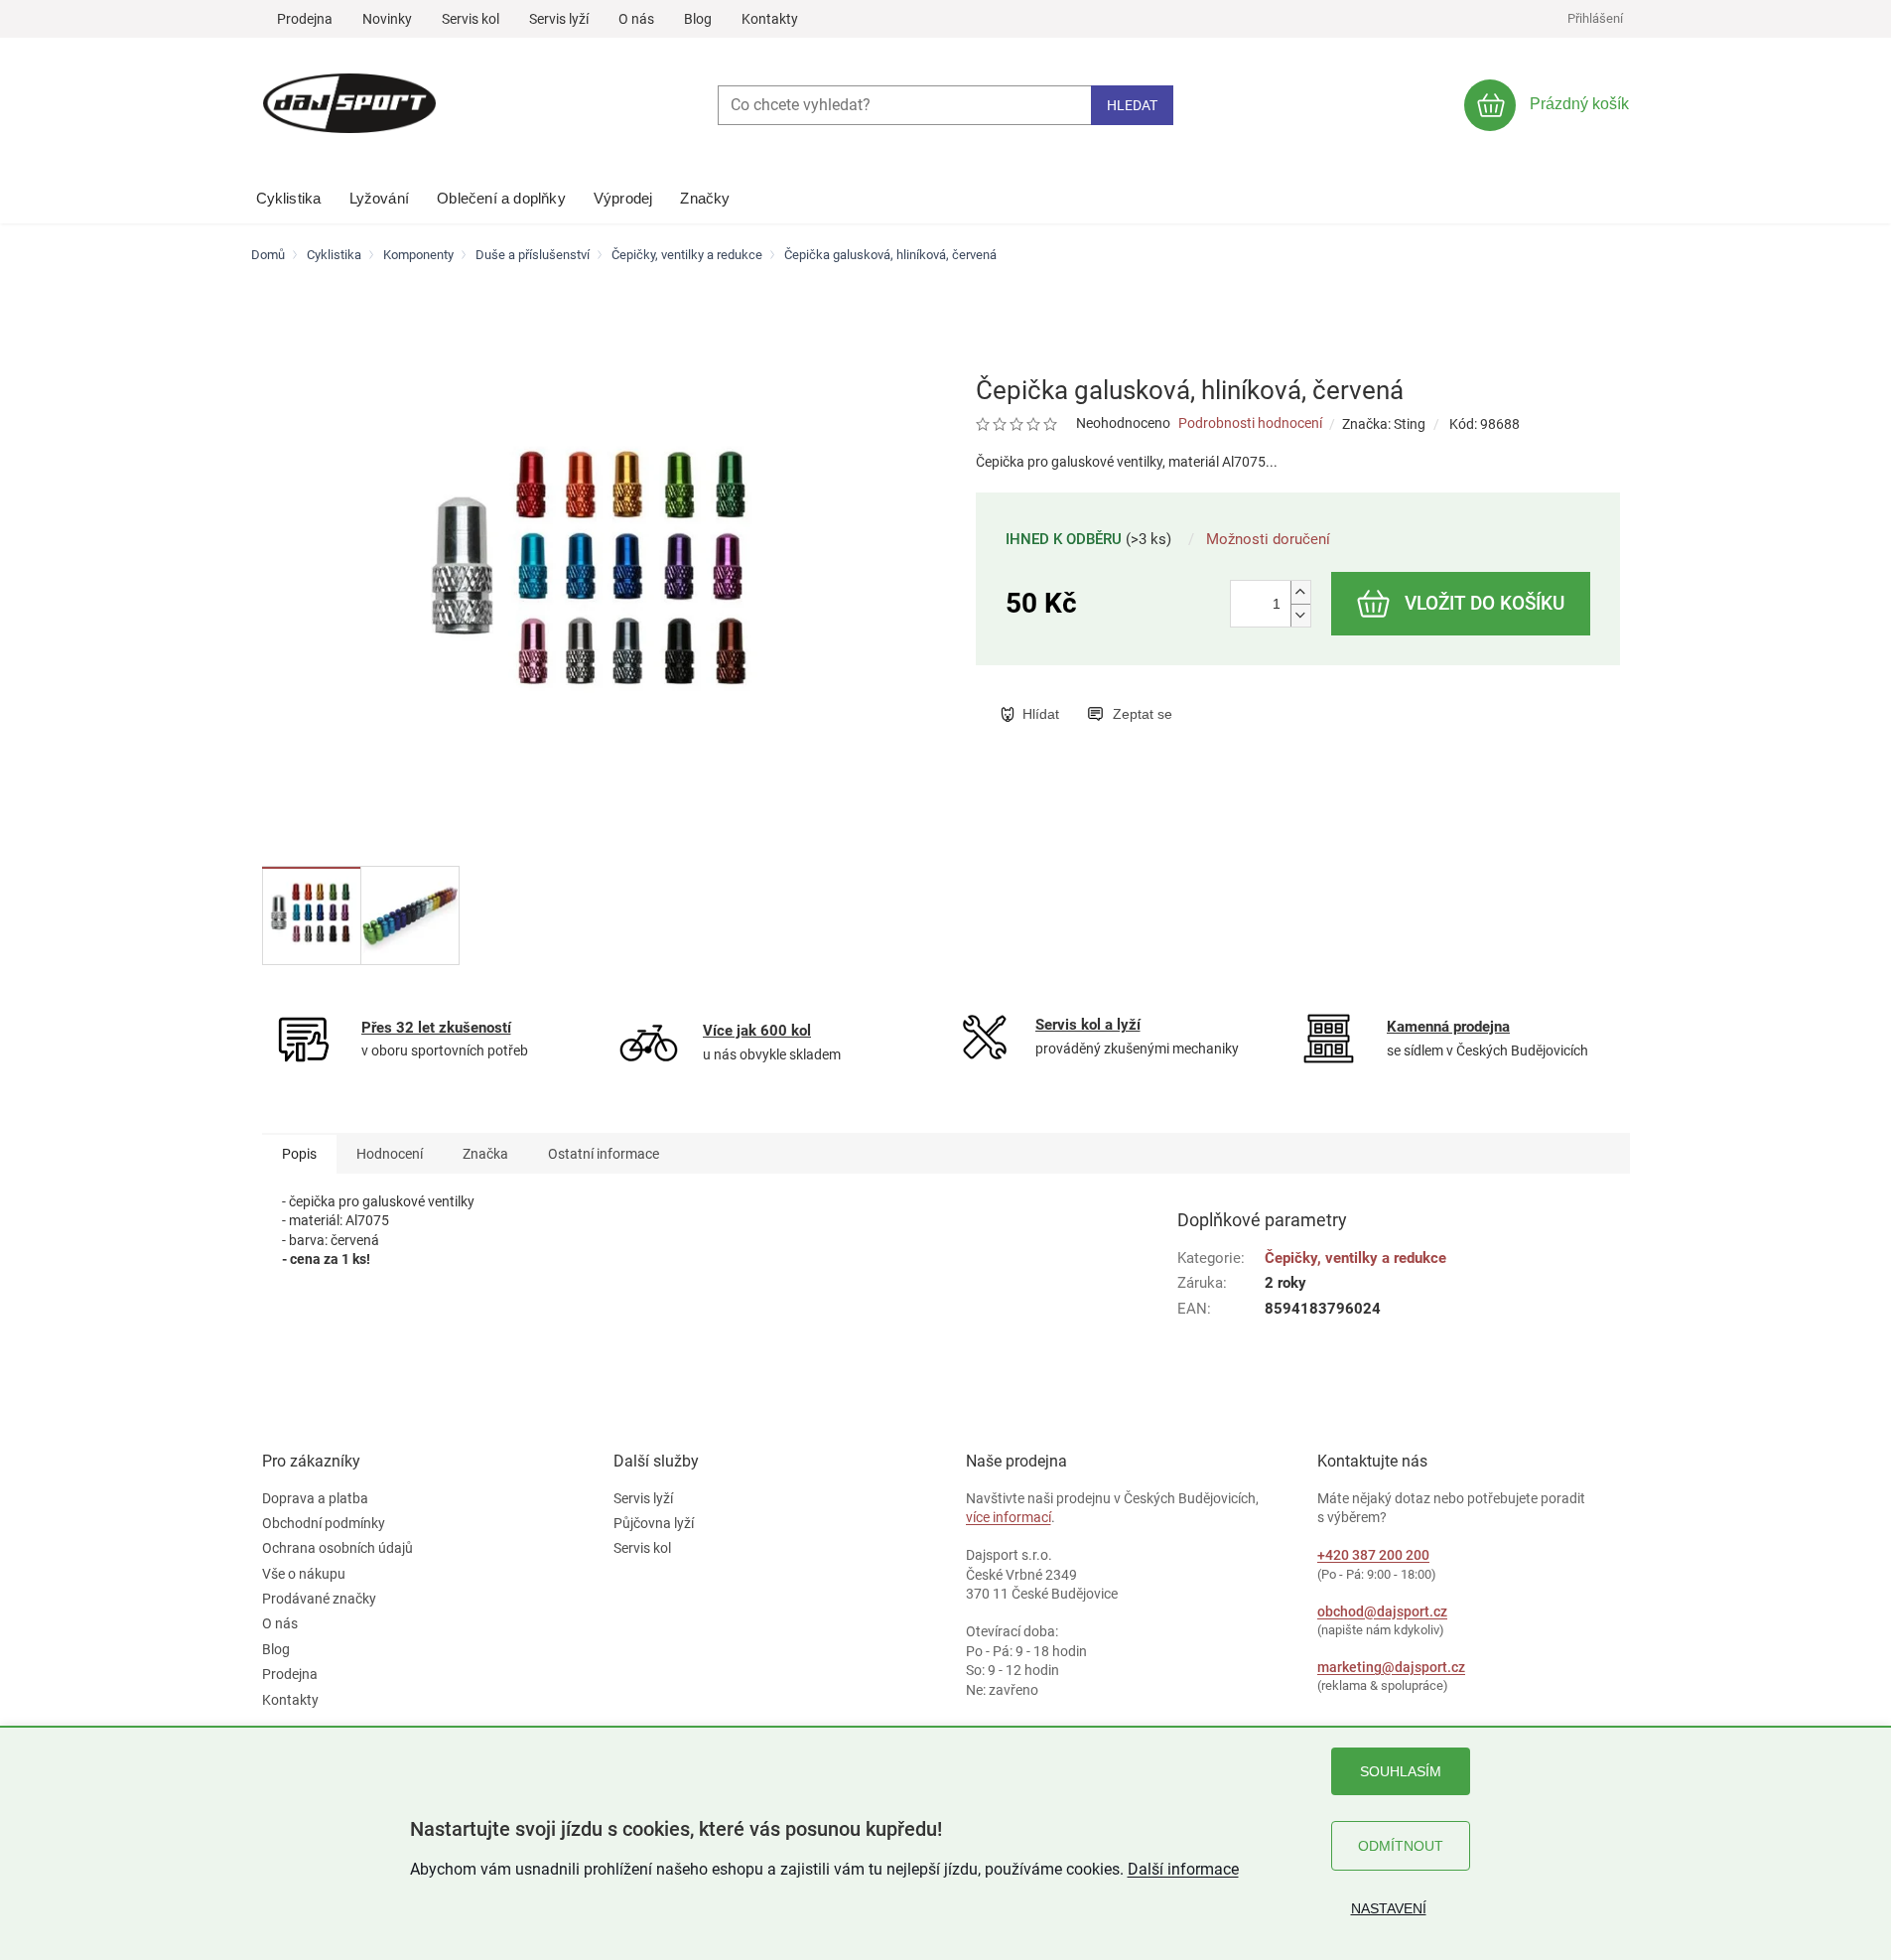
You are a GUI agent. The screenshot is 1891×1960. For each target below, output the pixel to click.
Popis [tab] (299, 1154)
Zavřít (1102, 693)
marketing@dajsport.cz (1391, 1667)
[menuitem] (289, 194)
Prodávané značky (319, 1599)
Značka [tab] (485, 1154)
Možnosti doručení (1268, 539)
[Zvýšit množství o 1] (1300, 592)
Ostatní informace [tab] (604, 1154)
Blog (698, 19)
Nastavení (1389, 1908)
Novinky (387, 19)
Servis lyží (559, 19)
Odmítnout (1401, 1846)
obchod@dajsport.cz (1382, 1611)
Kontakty (770, 19)
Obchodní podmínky (324, 1523)
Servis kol (471, 19)
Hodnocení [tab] (390, 1154)
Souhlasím (1401, 1771)
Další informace (1183, 1869)
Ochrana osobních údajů (338, 1548)
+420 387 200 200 (1373, 1555)
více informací (1009, 1517)
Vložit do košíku (1485, 603)
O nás (636, 19)
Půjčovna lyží (654, 1523)
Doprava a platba (315, 1498)
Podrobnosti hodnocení (1250, 423)
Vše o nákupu (304, 1574)
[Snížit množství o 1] (1300, 615)
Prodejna (305, 19)
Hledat (1132, 105)
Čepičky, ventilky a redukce (1355, 1258)
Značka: (1384, 424)
